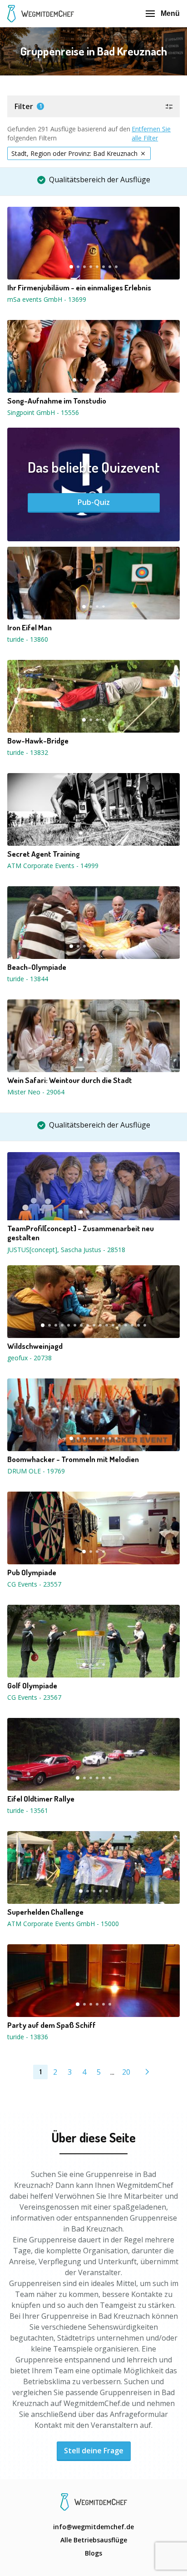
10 (100, 1325)
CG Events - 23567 (34, 1697)
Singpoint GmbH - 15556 (43, 412)
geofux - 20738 (30, 1358)
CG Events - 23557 (34, 1584)
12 (113, 1325)
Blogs (93, 2553)
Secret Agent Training (44, 854)
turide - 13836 (28, 2037)
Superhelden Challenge (45, 1912)
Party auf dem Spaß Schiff (52, 2025)
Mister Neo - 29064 (36, 1092)
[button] (93, 106)
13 (119, 1325)
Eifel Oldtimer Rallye (41, 1799)
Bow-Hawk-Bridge (38, 741)
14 (126, 1325)
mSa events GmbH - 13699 (47, 299)
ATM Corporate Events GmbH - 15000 (63, 1924)
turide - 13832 (28, 752)
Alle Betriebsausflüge (94, 2540)
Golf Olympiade (32, 1686)
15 (132, 1325)
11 (107, 1325)
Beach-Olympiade (37, 967)
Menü (170, 13)
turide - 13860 (28, 639)
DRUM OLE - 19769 (36, 1471)
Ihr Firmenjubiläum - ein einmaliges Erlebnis (79, 288)
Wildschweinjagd (35, 1346)
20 (126, 2072)
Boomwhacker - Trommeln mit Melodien (73, 1459)
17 (145, 1325)
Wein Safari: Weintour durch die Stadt (70, 1080)
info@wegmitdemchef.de (93, 2527)
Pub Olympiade (32, 1573)
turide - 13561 (28, 1810)
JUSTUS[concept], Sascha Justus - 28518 (66, 1250)
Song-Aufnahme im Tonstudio (57, 401)
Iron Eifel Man (30, 628)
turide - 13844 (28, 979)
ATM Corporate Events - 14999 (53, 866)
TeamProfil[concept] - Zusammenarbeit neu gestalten (81, 1233)
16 (138, 1325)
